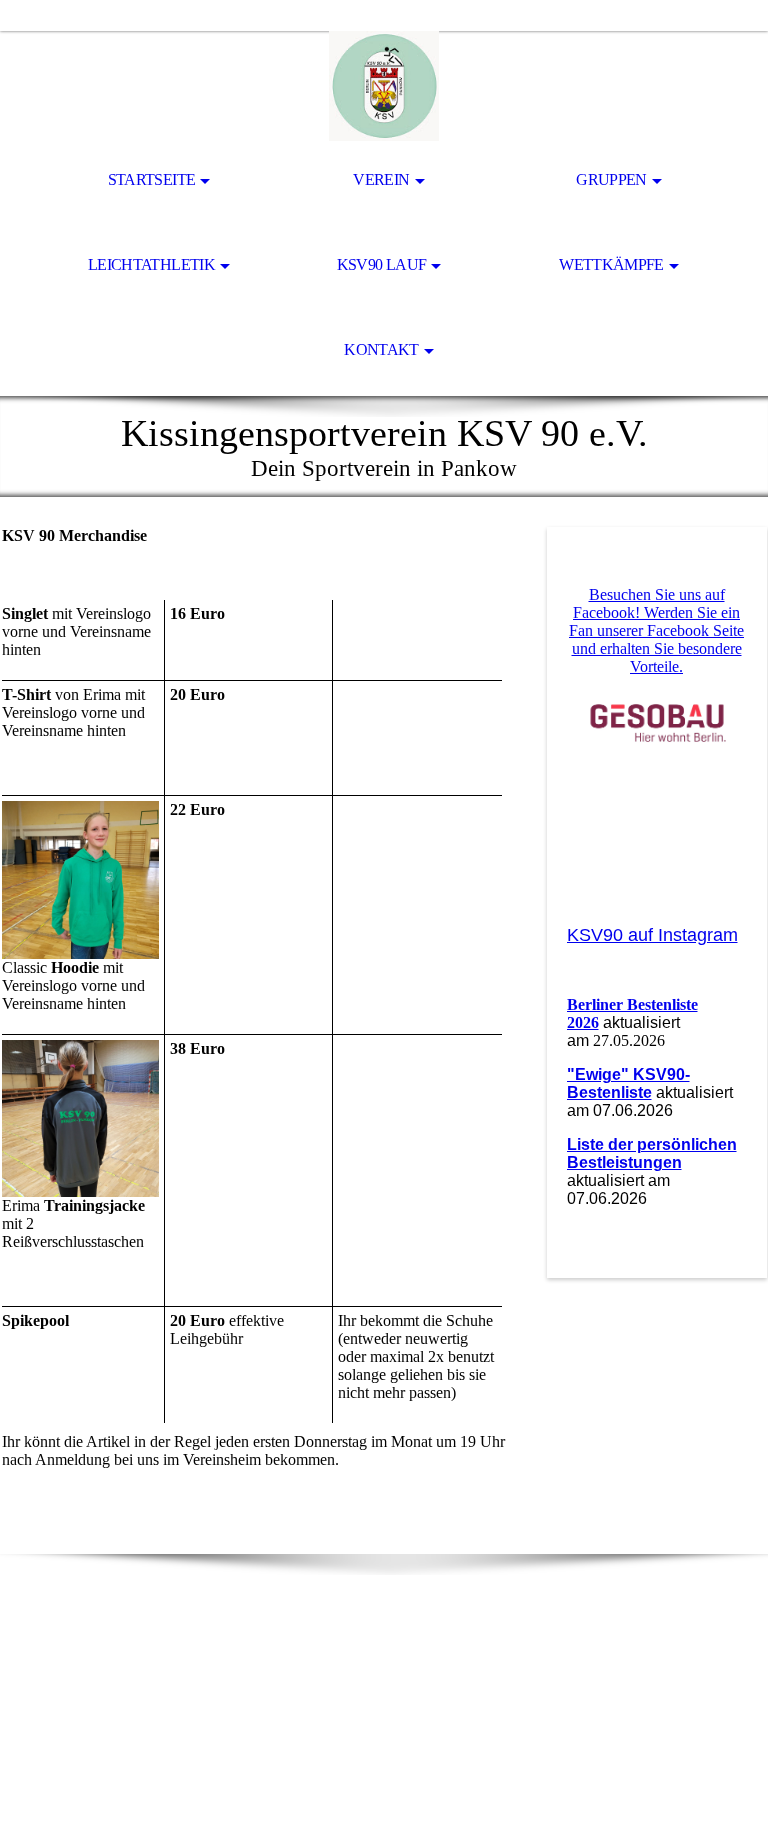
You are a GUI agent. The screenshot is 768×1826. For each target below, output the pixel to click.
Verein (381, 179)
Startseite (152, 179)
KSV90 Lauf (382, 264)
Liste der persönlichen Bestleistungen (652, 1153)
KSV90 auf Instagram (652, 935)
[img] (384, 86)
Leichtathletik (151, 264)
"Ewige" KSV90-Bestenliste (628, 1083)
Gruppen (611, 179)
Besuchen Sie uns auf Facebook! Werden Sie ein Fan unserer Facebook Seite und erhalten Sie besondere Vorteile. (656, 630)
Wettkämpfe (611, 264)
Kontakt (381, 349)
